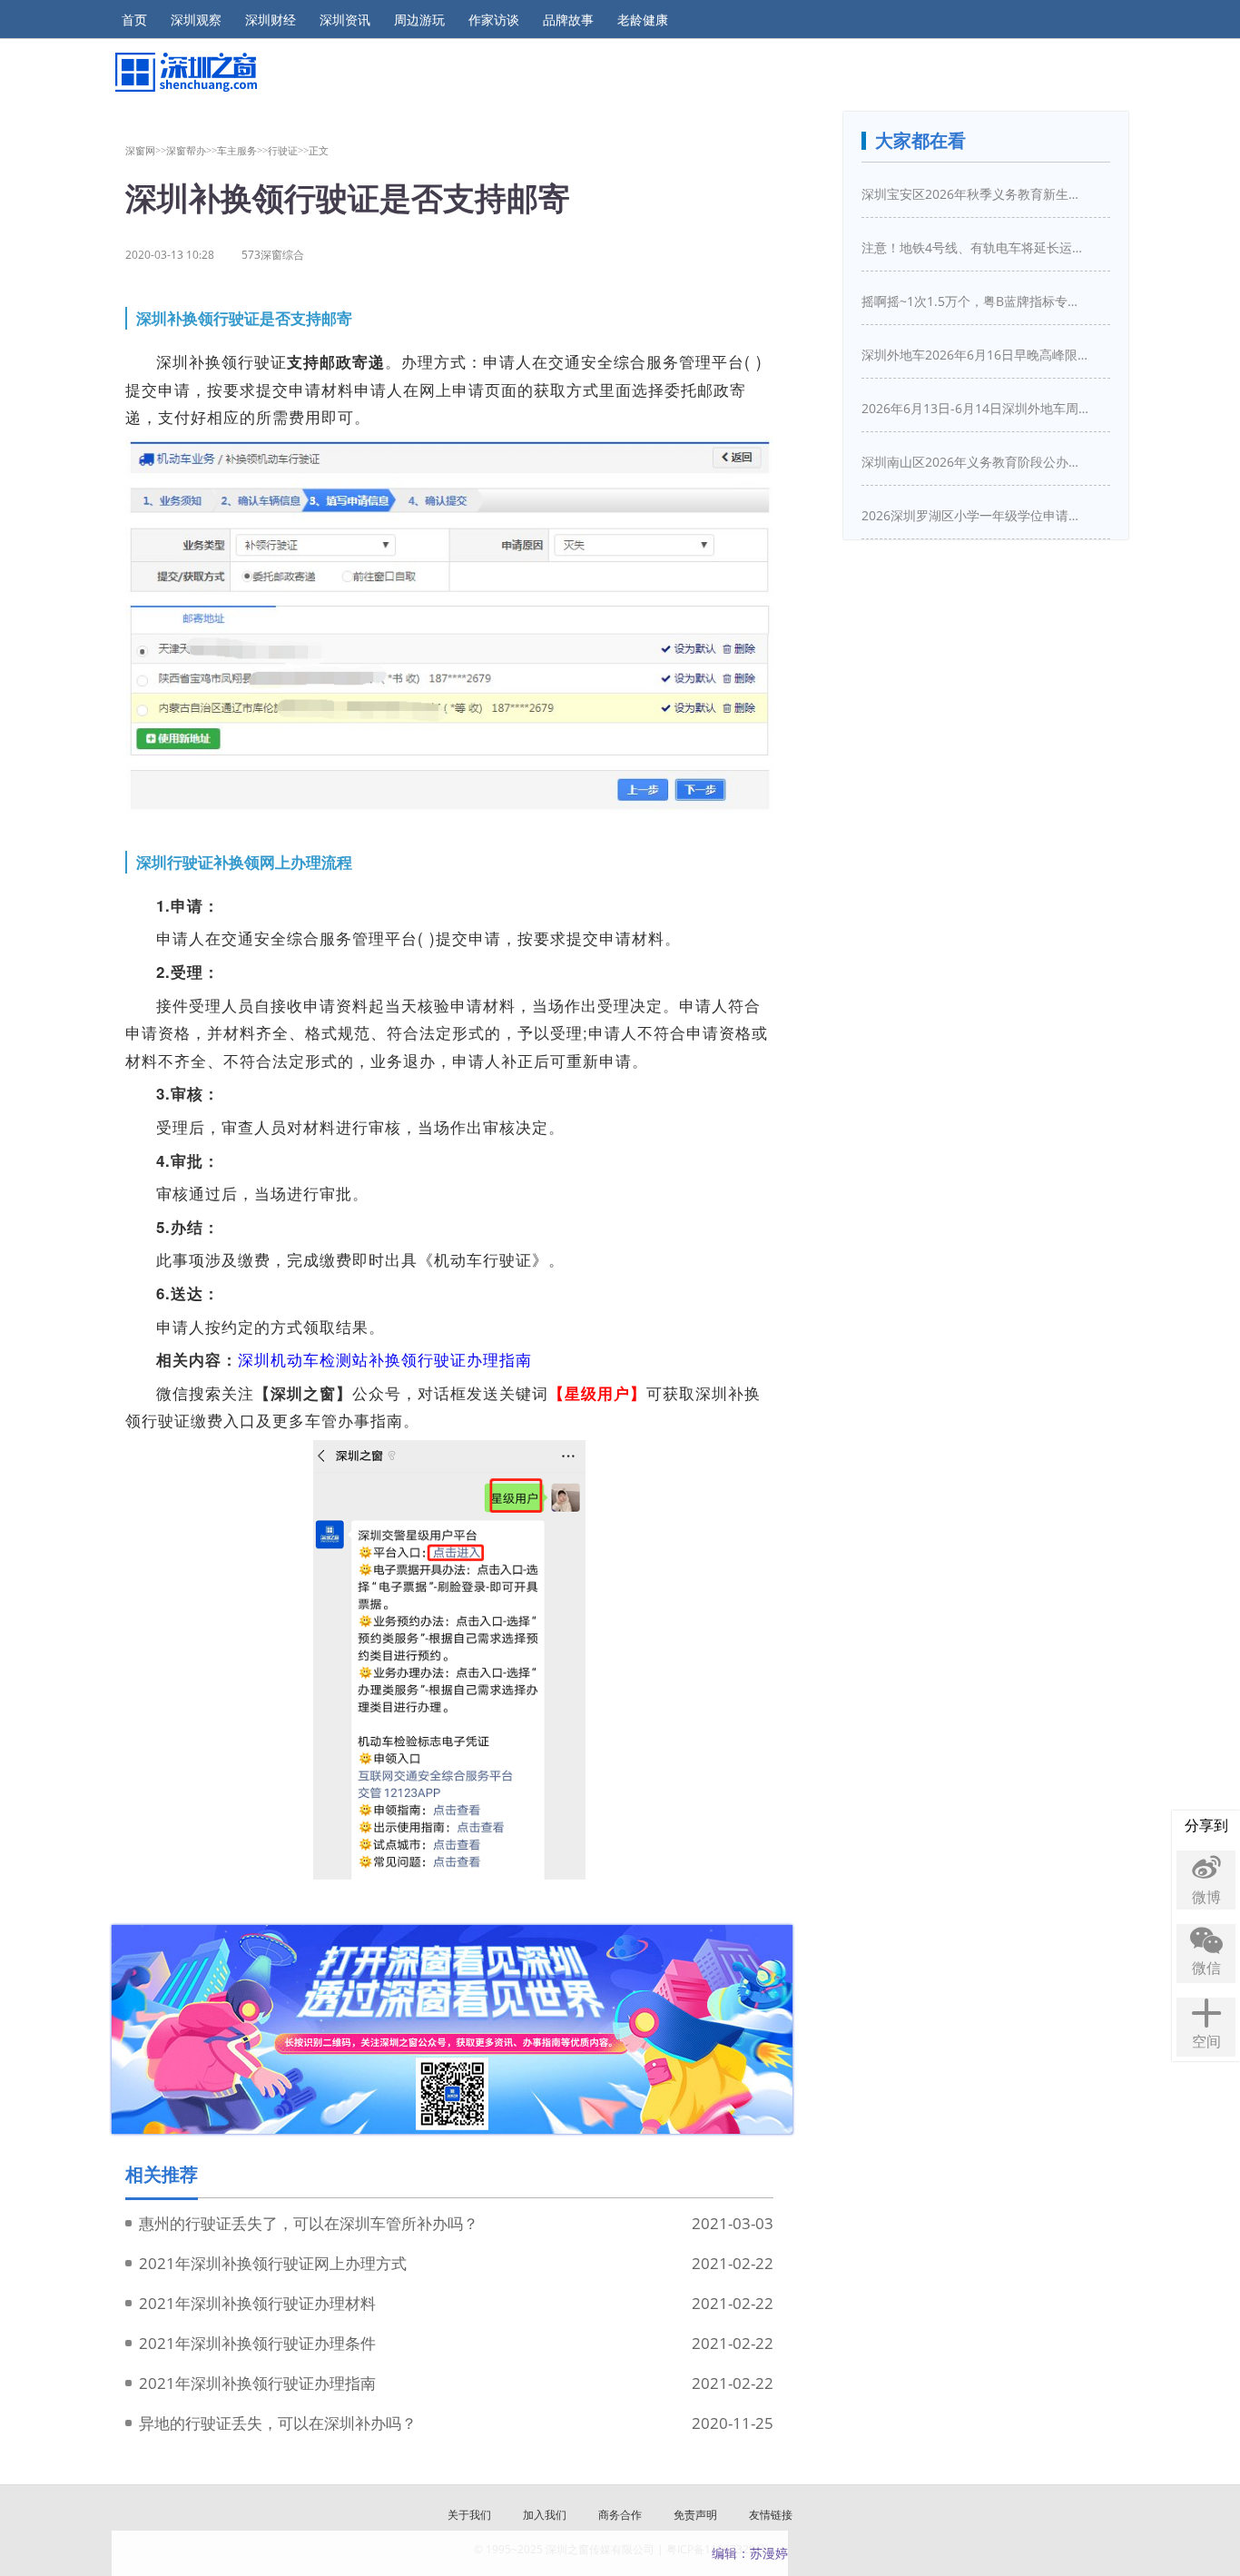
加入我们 (545, 2515)
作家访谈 (494, 20)
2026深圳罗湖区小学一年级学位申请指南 (975, 515)
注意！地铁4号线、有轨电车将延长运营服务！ (975, 247)
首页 (134, 20)
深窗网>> (146, 150)
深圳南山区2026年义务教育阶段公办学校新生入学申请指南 (975, 462)
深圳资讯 (345, 20)
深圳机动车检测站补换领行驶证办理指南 (385, 1359)
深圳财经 (271, 20)
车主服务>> (242, 150)
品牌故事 (568, 20)
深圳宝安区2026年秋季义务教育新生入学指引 (975, 194)
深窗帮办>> (192, 150)
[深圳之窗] (185, 72)
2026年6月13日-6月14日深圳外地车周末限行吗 (975, 408)
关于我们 (469, 2515)
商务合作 (620, 2515)
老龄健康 (643, 20)
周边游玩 (419, 20)
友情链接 (771, 2515)
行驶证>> (288, 150)
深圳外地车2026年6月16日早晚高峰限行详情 (975, 355)
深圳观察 (196, 20)
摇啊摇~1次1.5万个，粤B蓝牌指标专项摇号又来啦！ (975, 301)
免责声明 (695, 2515)
